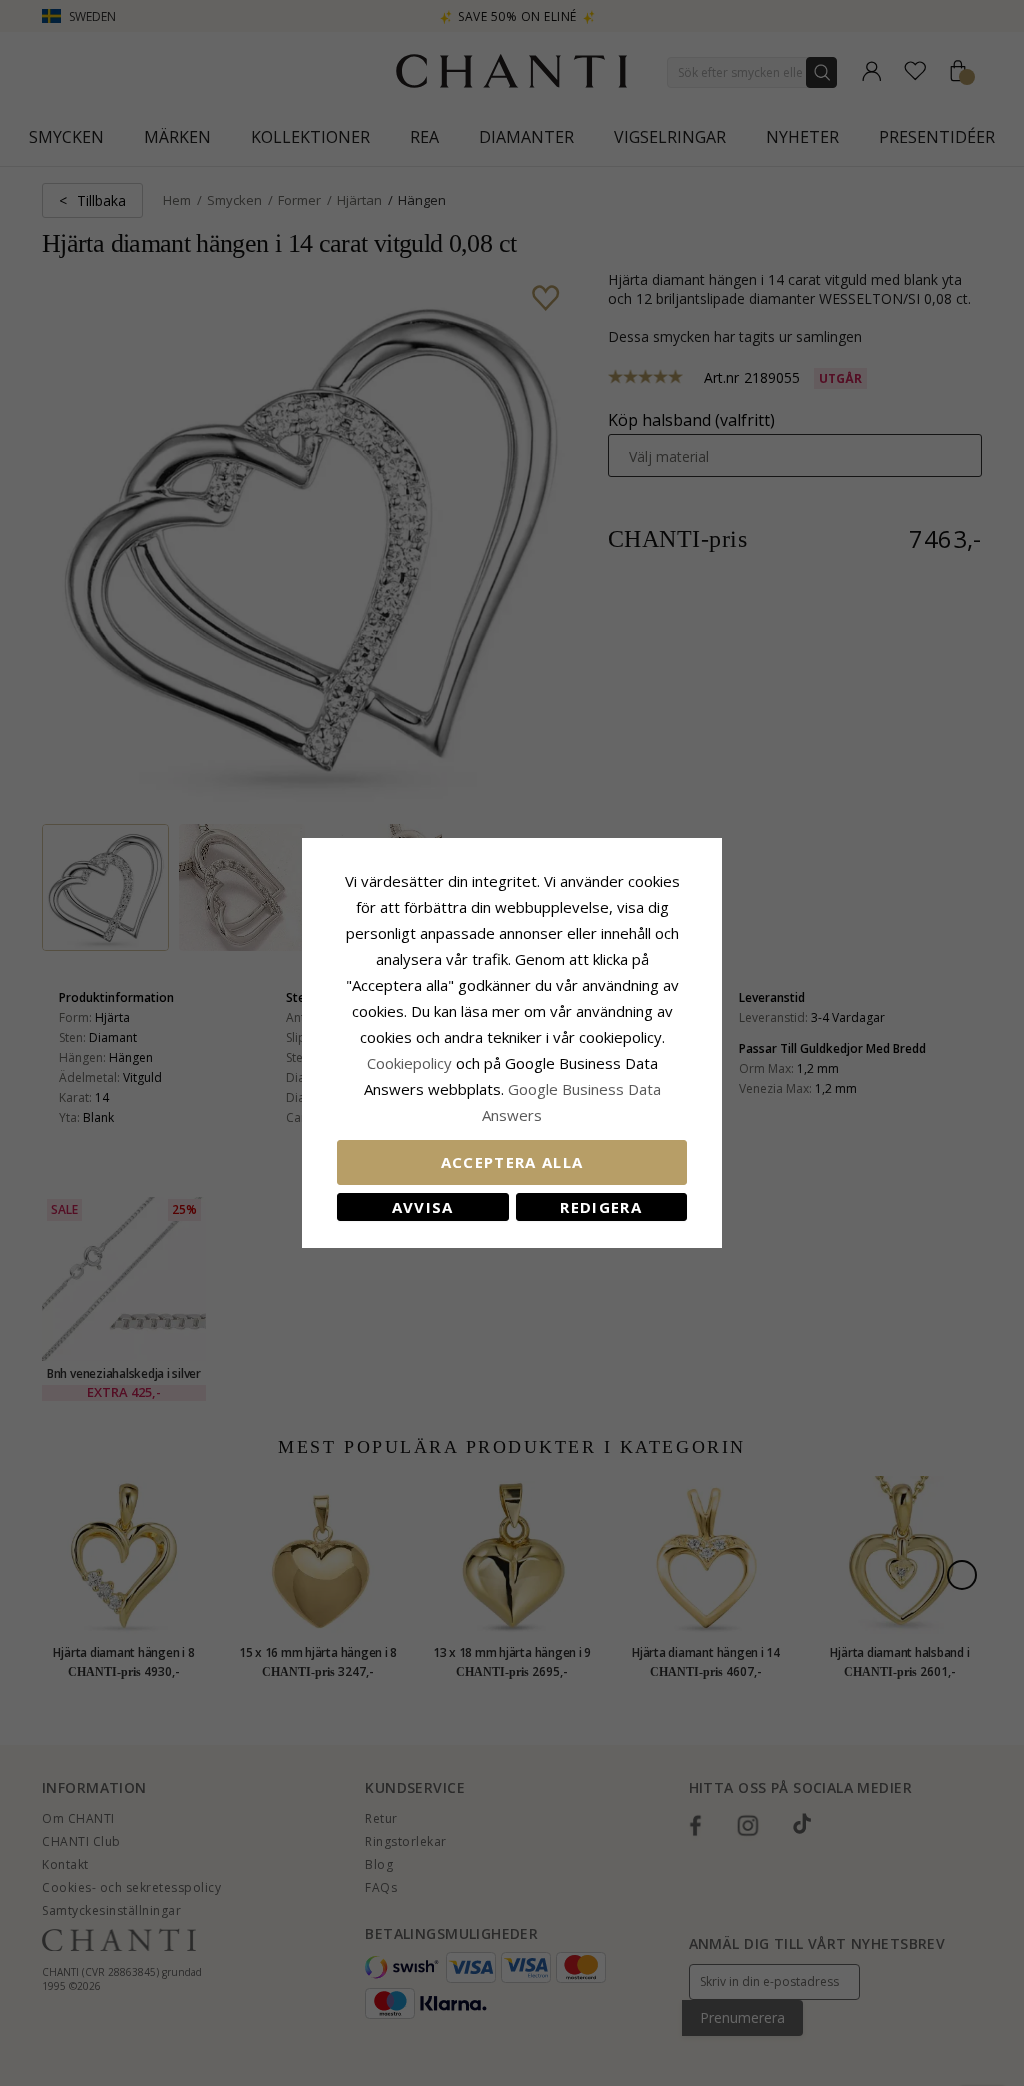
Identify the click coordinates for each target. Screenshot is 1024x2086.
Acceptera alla (512, 1162)
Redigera (601, 1207)
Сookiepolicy (411, 1063)
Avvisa (423, 1207)
